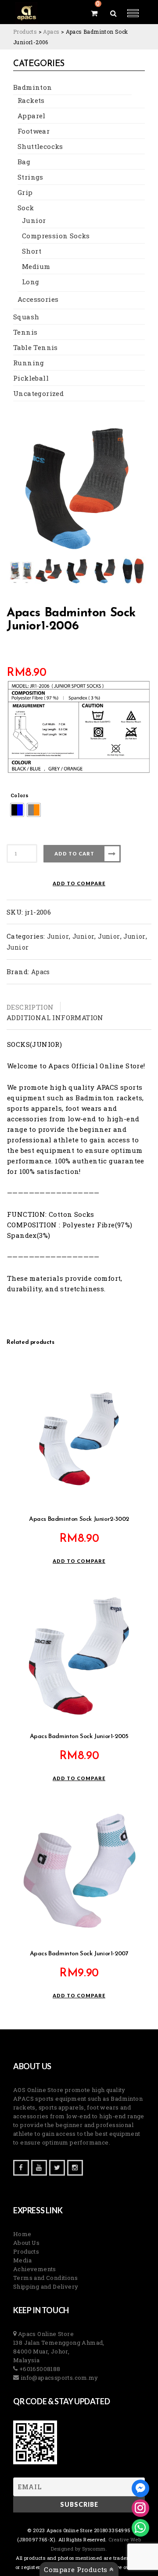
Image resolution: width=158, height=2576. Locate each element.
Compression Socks (56, 236)
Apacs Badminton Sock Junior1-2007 (79, 1954)
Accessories (38, 299)
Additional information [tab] (55, 1018)
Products (26, 2251)
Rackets (31, 100)
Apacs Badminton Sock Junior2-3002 (79, 1519)
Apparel (32, 116)
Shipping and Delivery (46, 2286)
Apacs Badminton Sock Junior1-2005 (79, 1737)
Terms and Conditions (45, 2278)
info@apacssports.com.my (58, 2378)
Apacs (41, 972)
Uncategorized (38, 393)
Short (32, 251)
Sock (26, 208)
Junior (34, 220)
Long (31, 282)
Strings (31, 177)
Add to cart (74, 853)
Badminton (33, 87)
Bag (24, 162)
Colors (20, 795)
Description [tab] (30, 1007)
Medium (36, 266)
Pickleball (31, 378)
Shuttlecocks (40, 146)
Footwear (34, 131)
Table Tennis (36, 347)
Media (22, 2260)
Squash (26, 317)
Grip (25, 192)
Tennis (25, 332)
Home (22, 2234)
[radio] (17, 810)
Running (29, 363)
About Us (26, 2243)
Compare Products (77, 2569)
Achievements (35, 2269)
